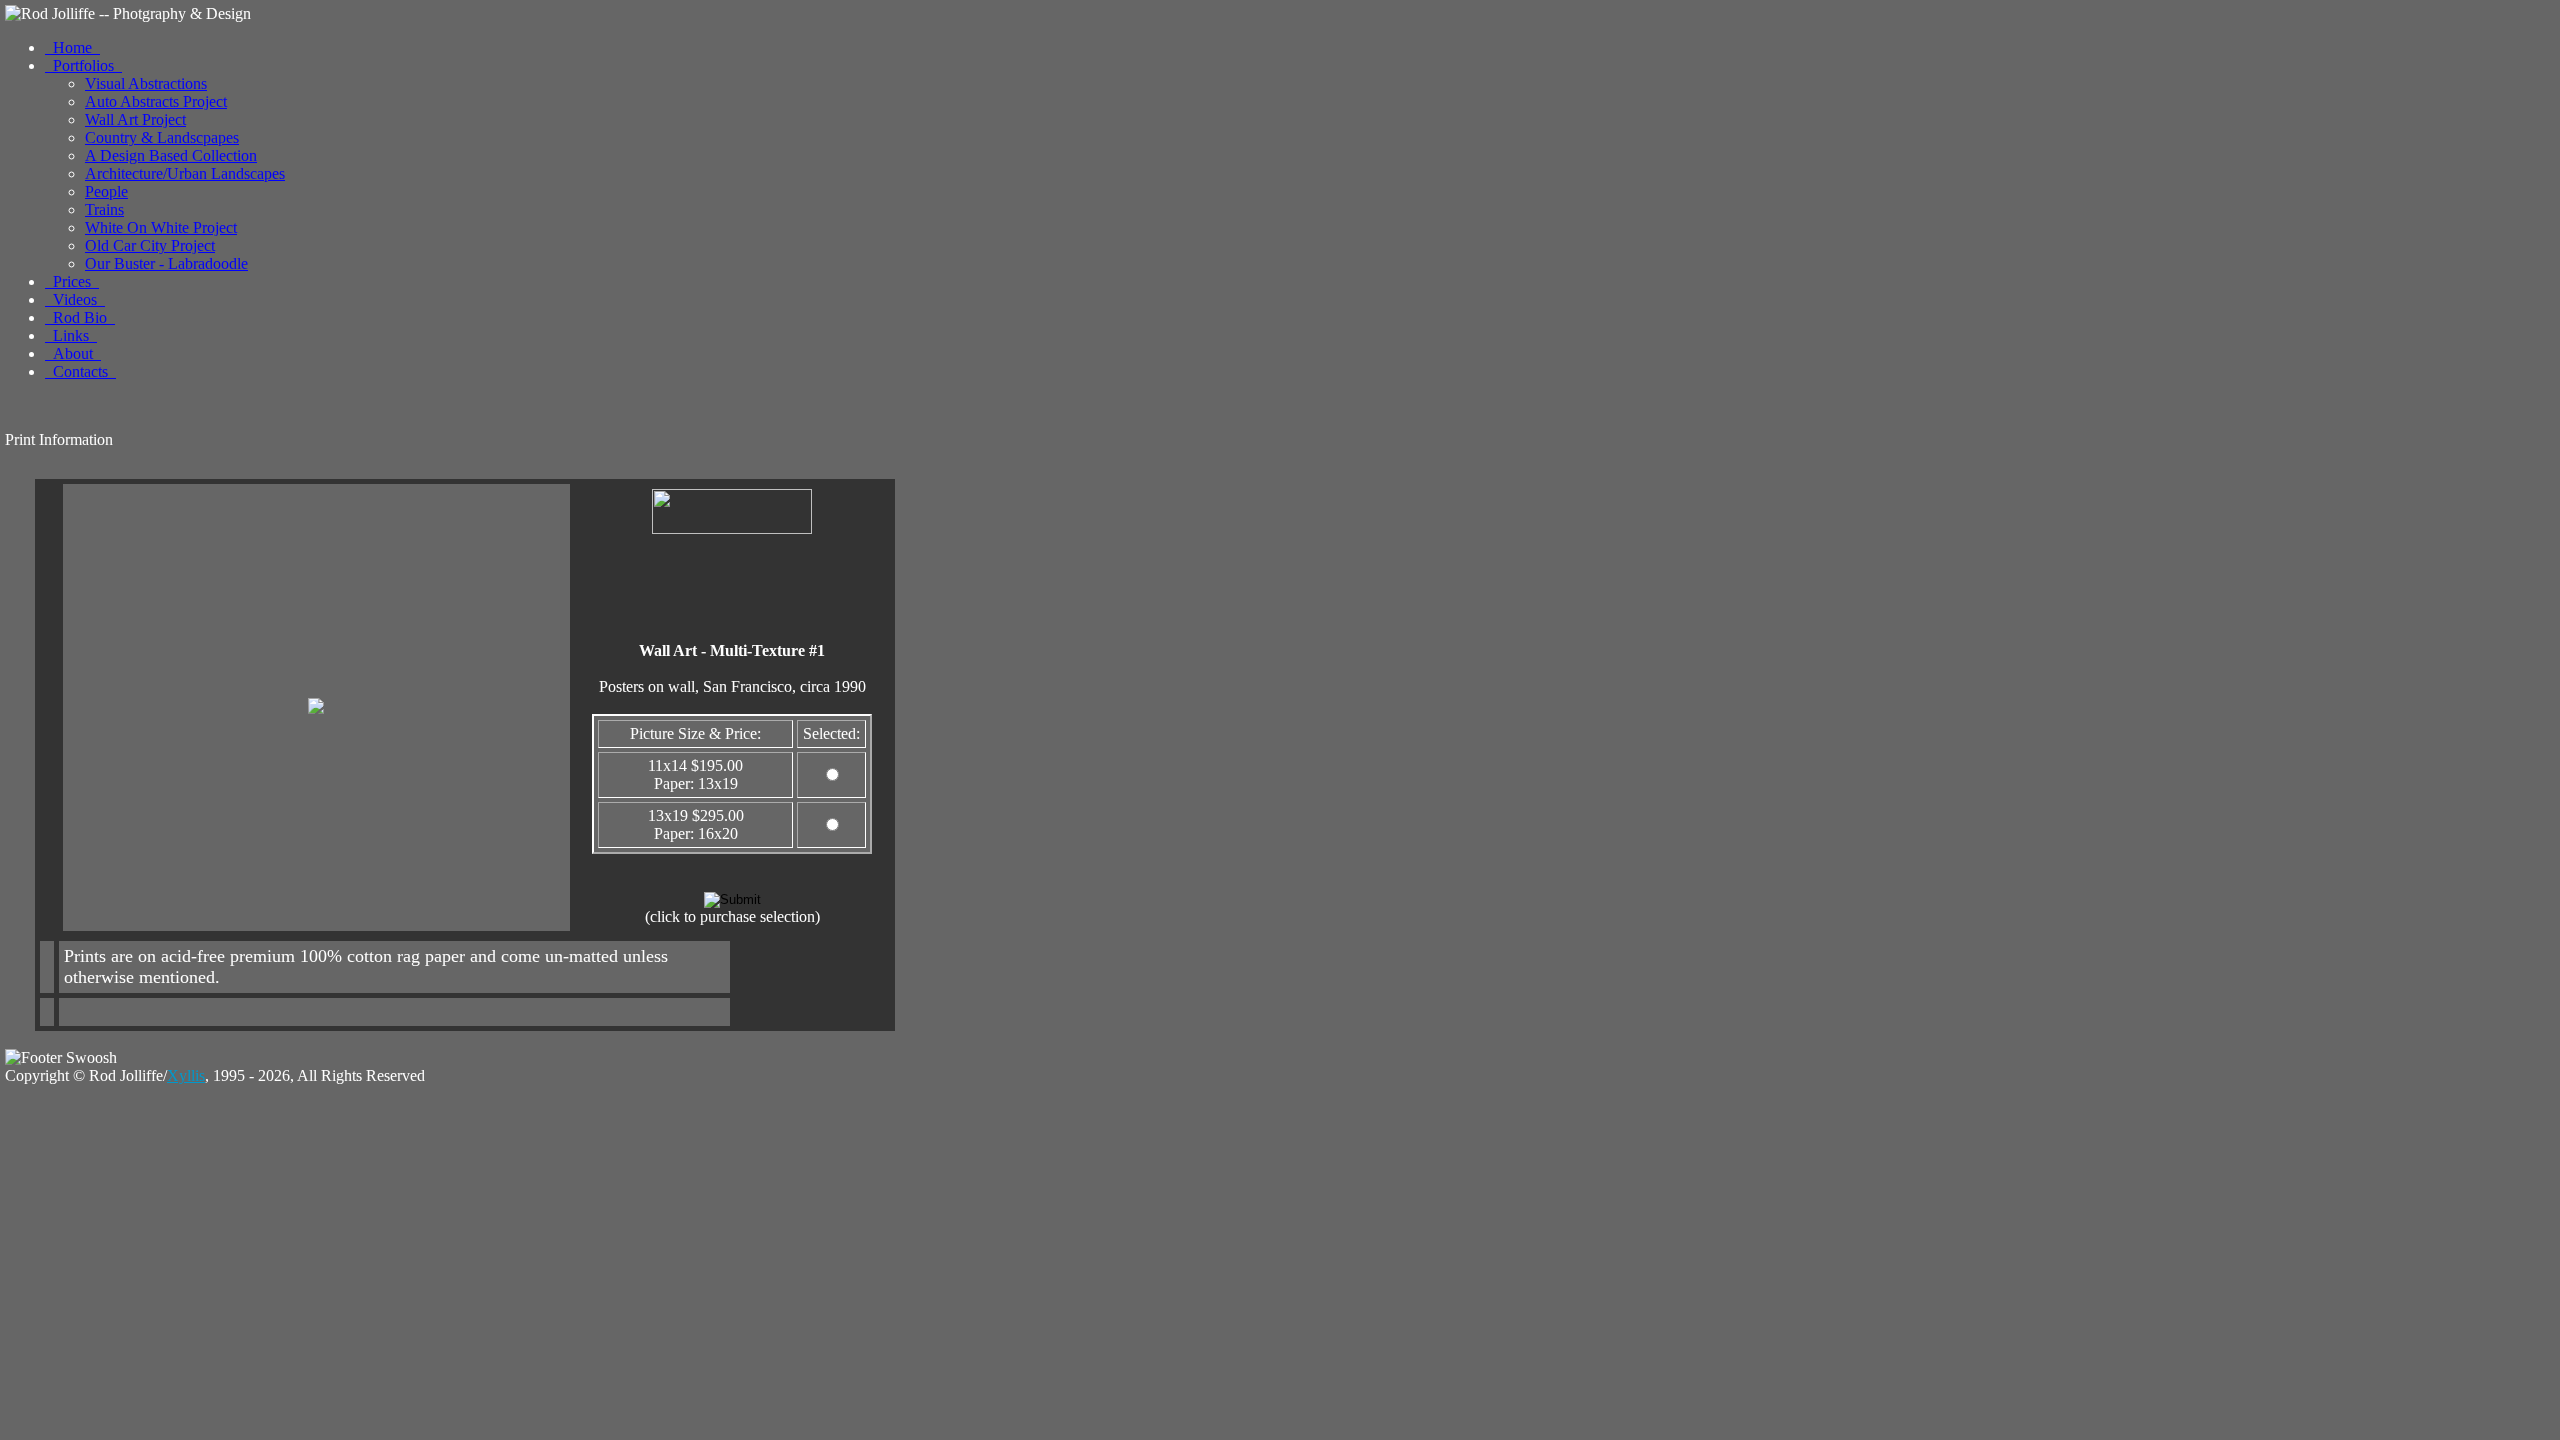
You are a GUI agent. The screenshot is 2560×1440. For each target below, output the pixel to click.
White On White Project (161, 227)
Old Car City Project (150, 245)
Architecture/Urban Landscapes (185, 173)
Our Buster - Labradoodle (166, 263)
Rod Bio (80, 317)
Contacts (80, 371)
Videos (75, 299)
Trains (104, 209)
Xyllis (186, 1075)
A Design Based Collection (171, 155)
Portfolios (83, 65)
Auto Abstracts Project (156, 101)
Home (72, 47)
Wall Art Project (135, 119)
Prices (72, 281)
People (106, 191)
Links (71, 335)
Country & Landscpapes (162, 137)
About (73, 353)
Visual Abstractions (146, 83)
